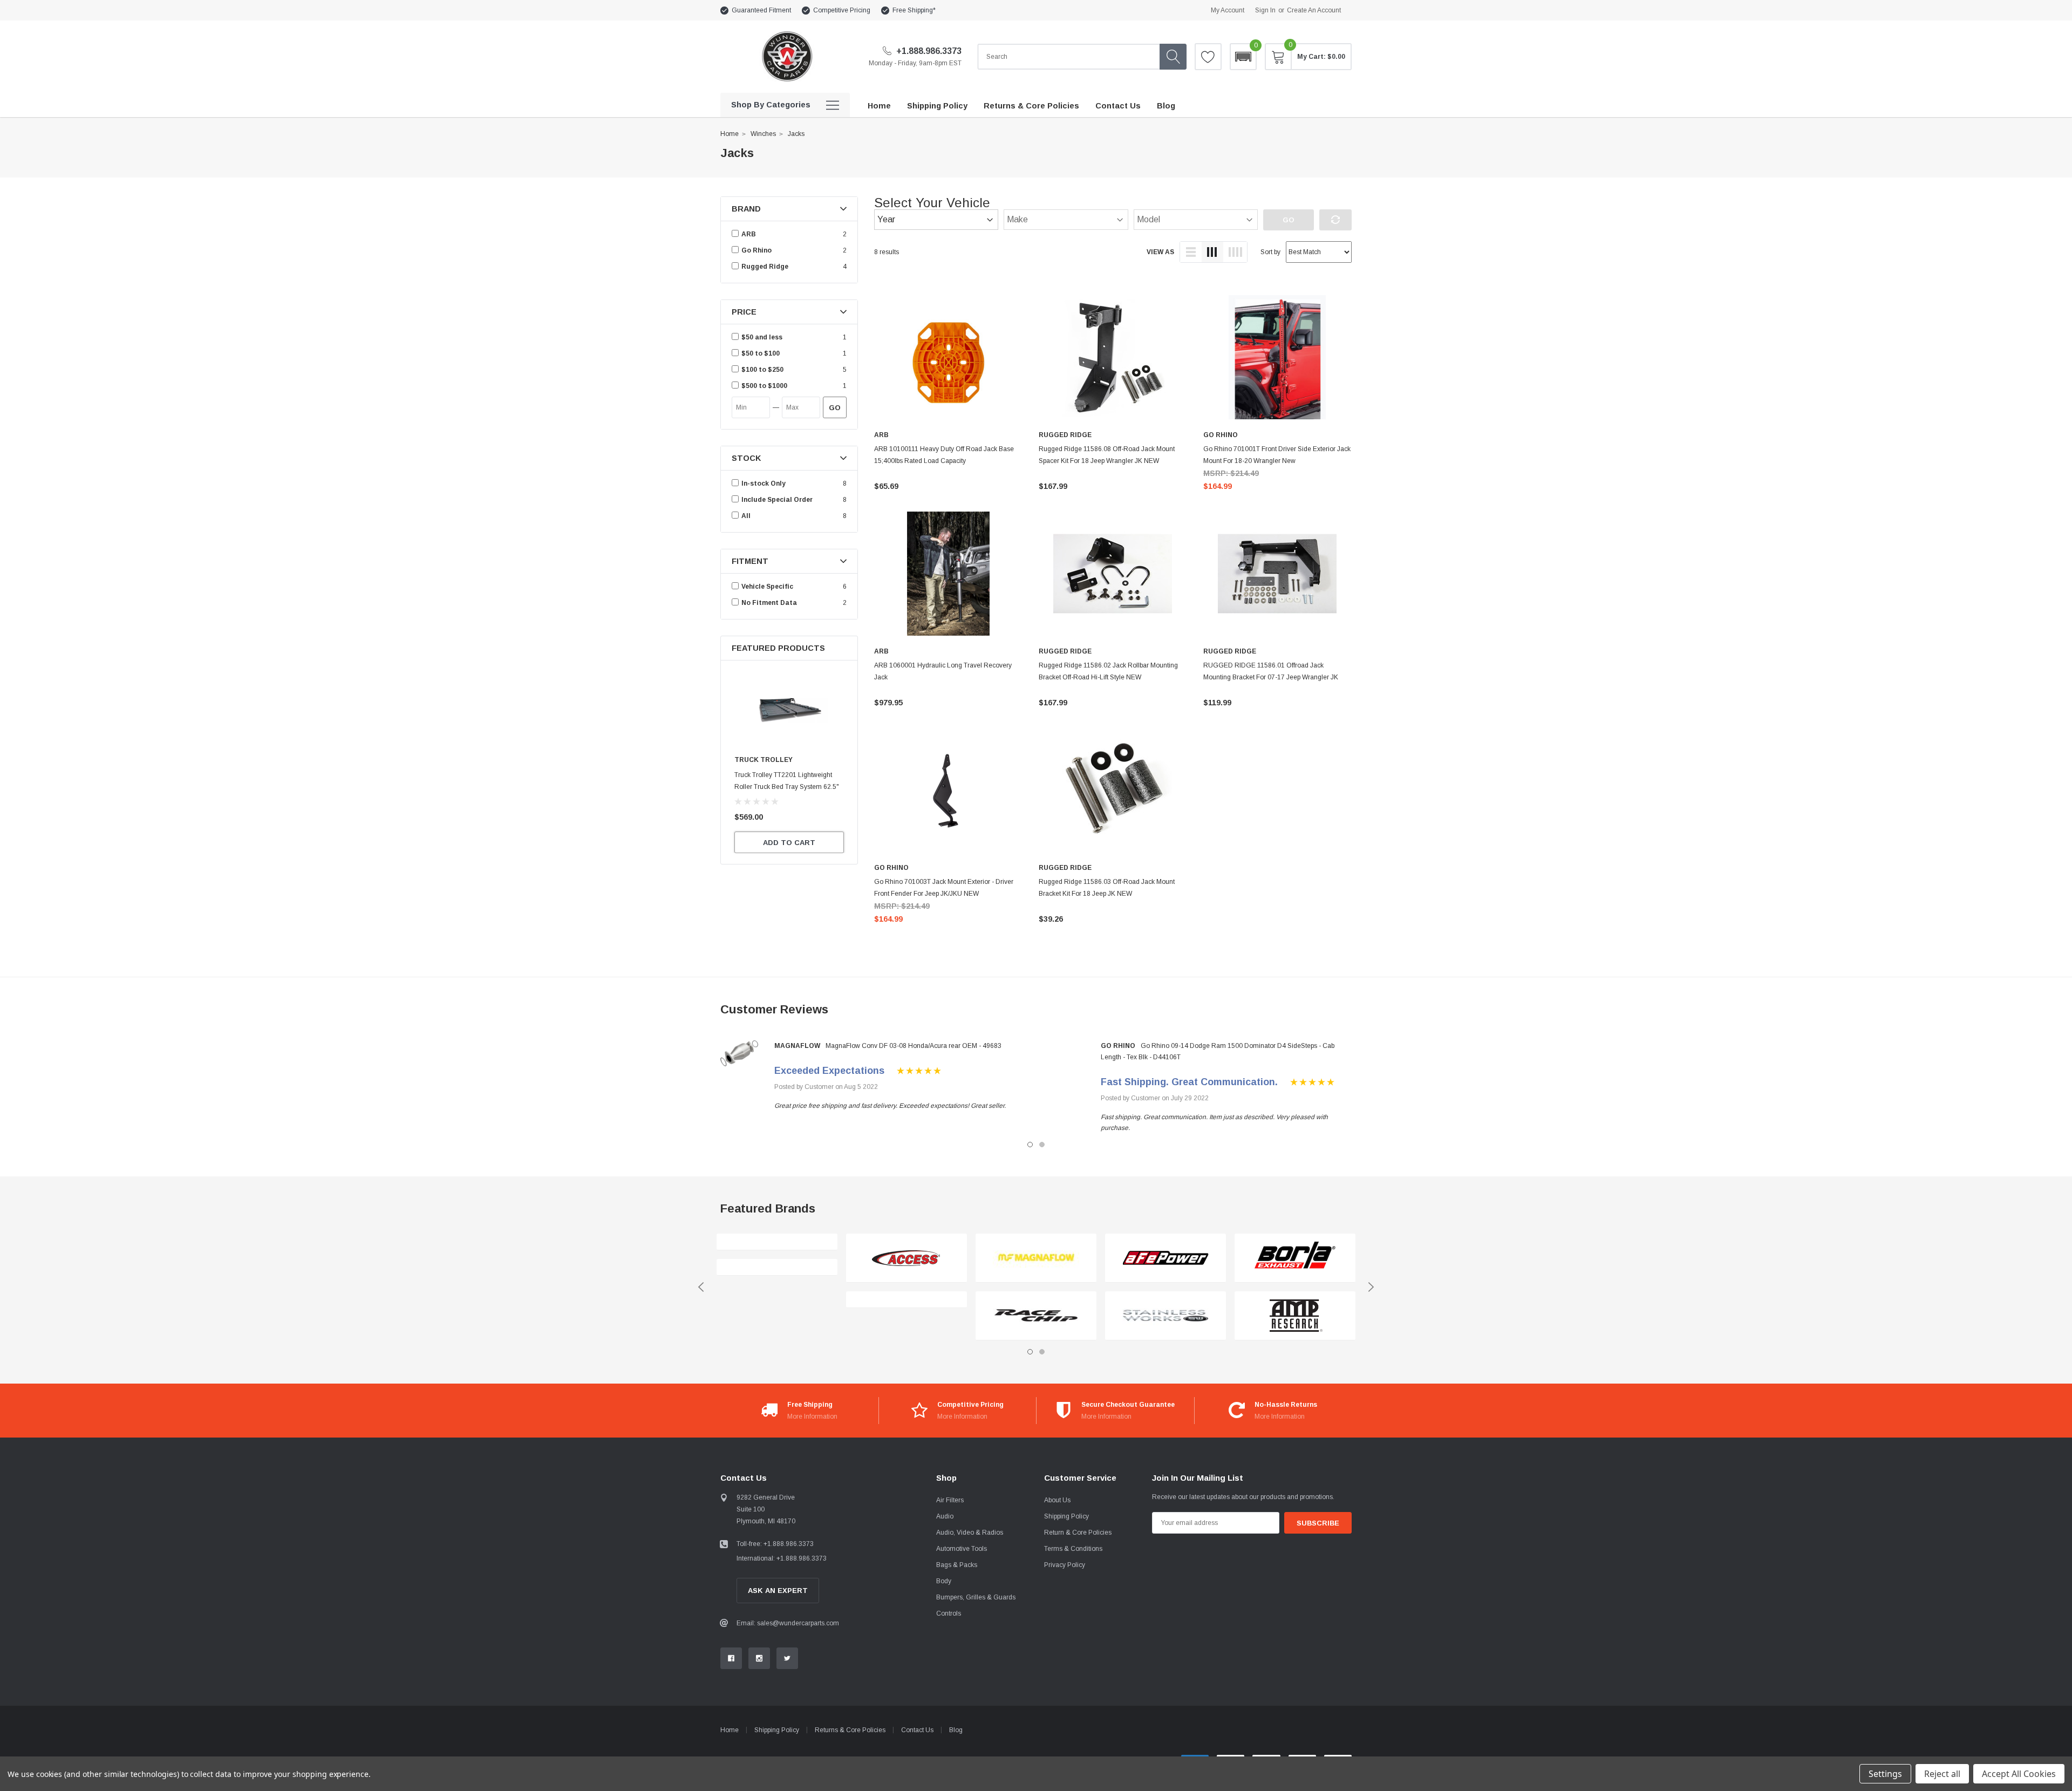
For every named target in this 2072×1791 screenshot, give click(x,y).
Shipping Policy (1066, 1516)
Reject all (1942, 1774)
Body (944, 1581)
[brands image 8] (1165, 1316)
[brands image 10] (1295, 1316)
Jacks (796, 134)
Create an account (1314, 10)
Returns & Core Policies (850, 1730)
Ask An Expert (778, 1591)
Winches (763, 134)
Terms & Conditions (1073, 1549)
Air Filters (950, 1500)
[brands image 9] (1295, 1258)
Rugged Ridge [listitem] (765, 267)
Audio (945, 1516)
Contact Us (917, 1730)
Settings (1885, 1774)
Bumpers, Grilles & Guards (976, 1597)
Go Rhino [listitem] (756, 250)
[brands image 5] (1036, 1258)
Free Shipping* (914, 10)
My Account (1228, 10)
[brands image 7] (1165, 1258)
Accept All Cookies (2019, 1774)
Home (730, 134)
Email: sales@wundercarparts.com (788, 1623)
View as (1160, 252)
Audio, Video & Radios (970, 1533)
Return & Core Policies (1078, 1533)
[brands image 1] (777, 1242)
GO (835, 408)
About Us (1057, 1500)
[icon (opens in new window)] (731, 1658)
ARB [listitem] (749, 234)
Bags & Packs (957, 1565)
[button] (1243, 57)
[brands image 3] (906, 1258)
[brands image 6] (1036, 1316)
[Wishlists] (1208, 57)
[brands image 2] (777, 1267)
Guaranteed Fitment (761, 10)
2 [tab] (1042, 1145)
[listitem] (790, 337)
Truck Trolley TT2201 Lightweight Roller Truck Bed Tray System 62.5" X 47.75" (787, 787)
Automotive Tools (962, 1549)
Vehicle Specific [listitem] (767, 587)
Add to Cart (789, 843)
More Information (812, 1417)
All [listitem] (746, 516)
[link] (789, 710)
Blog (956, 1730)
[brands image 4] (906, 1300)
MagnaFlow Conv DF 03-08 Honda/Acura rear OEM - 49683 (914, 1046)
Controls (949, 1613)
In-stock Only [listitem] (764, 483)
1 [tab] (1030, 1145)
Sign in (1265, 10)
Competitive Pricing (842, 10)
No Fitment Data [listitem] (769, 603)
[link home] (786, 56)
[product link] (948, 357)
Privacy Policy (1065, 1565)
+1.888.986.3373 (928, 51)
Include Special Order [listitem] (777, 500)
